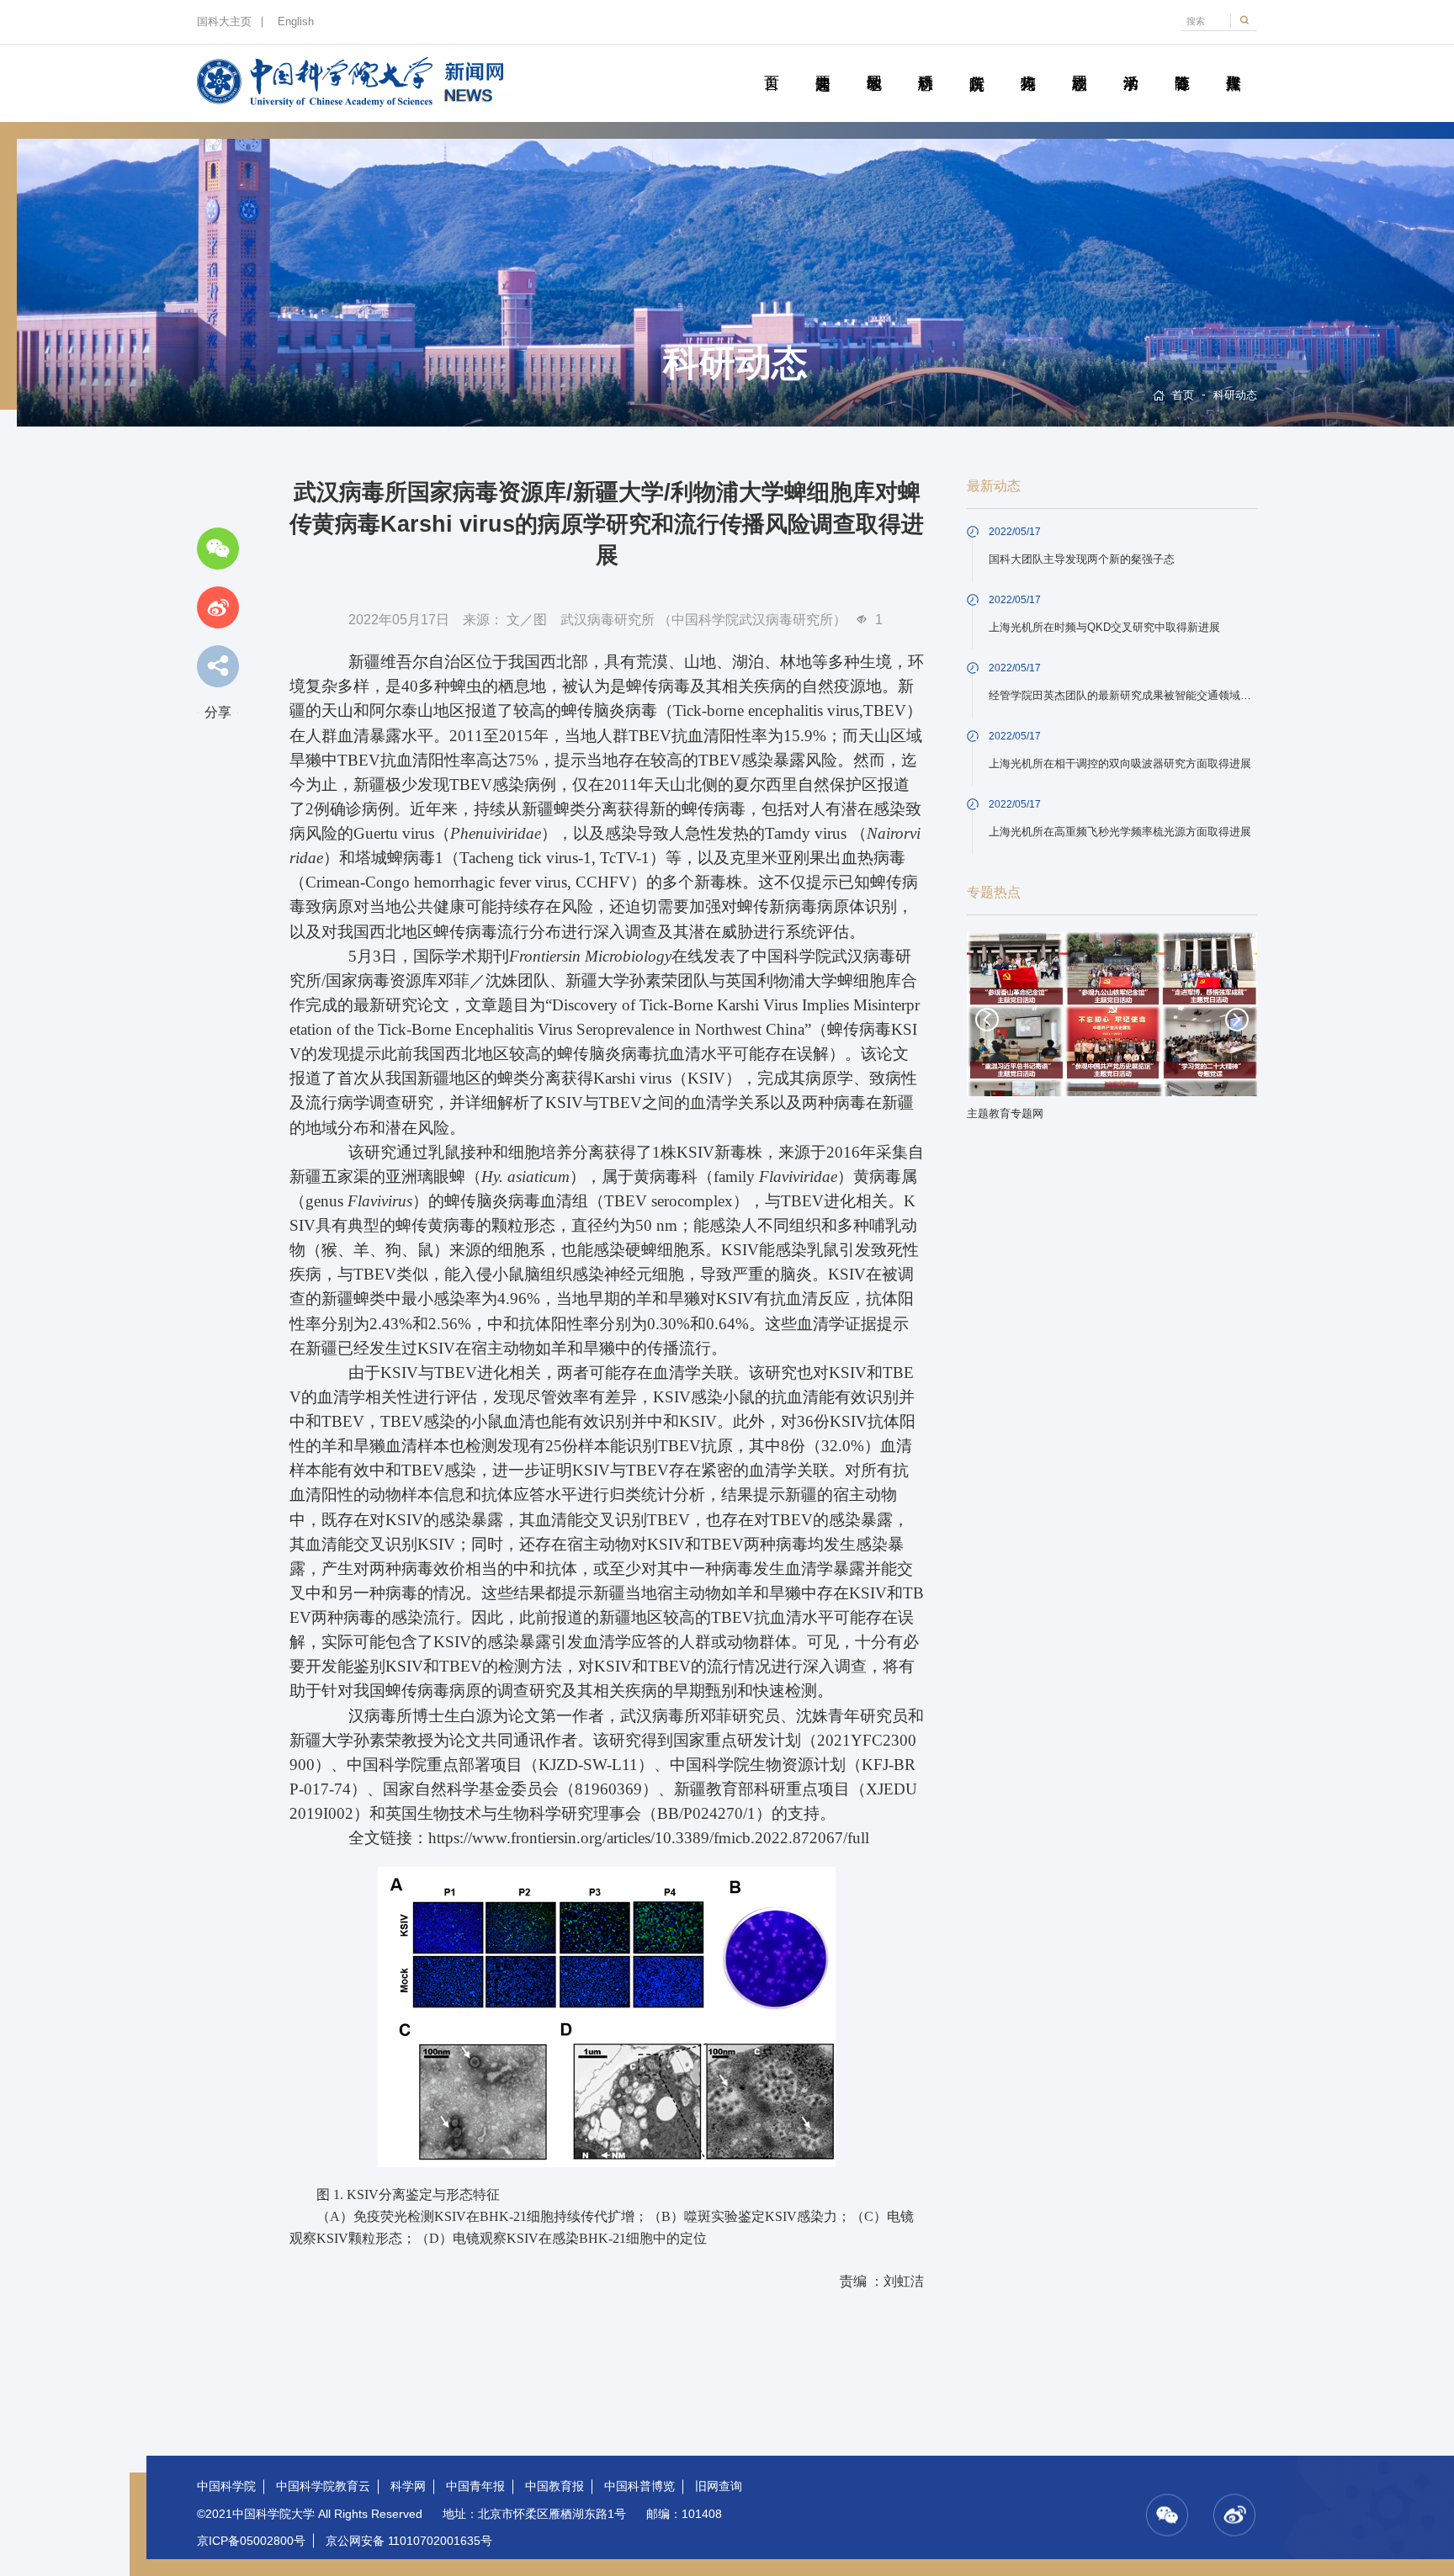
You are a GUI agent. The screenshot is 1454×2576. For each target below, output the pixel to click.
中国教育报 (555, 2486)
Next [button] (1237, 1020)
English (296, 22)
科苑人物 (1028, 64)
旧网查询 (719, 2486)
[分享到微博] (218, 607)
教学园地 (874, 64)
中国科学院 (226, 2486)
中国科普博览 (639, 2486)
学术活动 (1130, 64)
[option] (1112, 1032)
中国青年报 (475, 2486)
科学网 (408, 2486)
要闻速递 (823, 64)
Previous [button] (987, 1020)
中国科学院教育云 (323, 2486)
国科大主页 (224, 22)
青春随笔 (1182, 64)
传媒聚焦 (1233, 64)
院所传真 (976, 64)
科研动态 (925, 64)
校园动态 (1079, 64)
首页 (771, 64)
